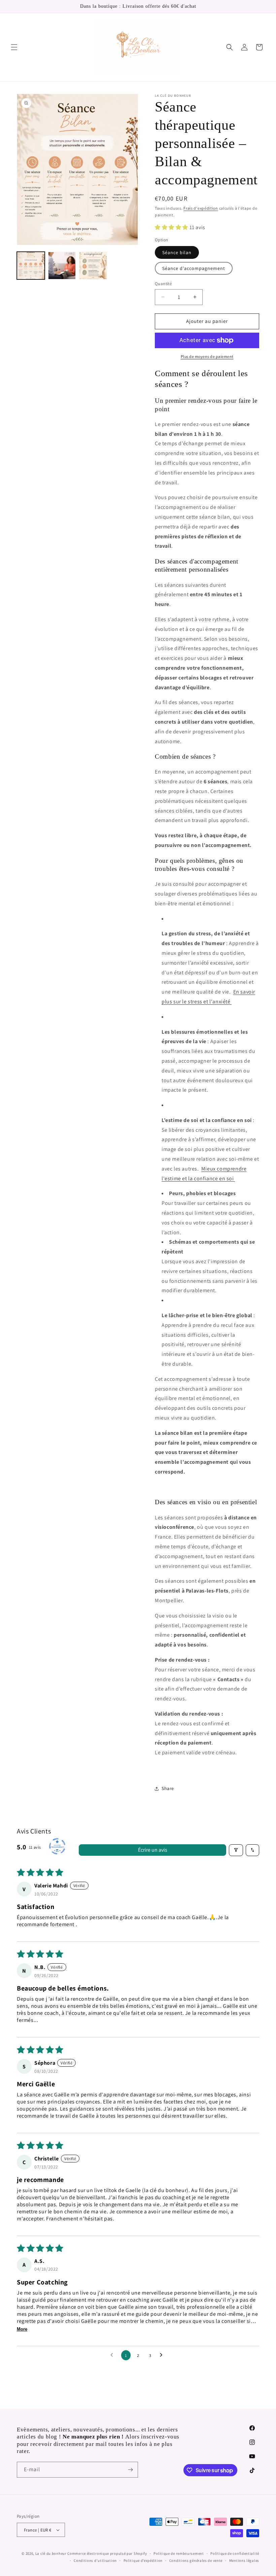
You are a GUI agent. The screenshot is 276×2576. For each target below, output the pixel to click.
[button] (14, 47)
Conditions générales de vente (196, 2560)
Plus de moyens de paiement (207, 356)
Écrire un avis (153, 1850)
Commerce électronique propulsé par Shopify (107, 2553)
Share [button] (168, 1788)
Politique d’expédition (143, 2560)
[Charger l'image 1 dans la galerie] (31, 266)
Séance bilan (177, 252)
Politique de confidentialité (235, 2553)
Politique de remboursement (179, 2553)
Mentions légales (244, 2560)
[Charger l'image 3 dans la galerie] (93, 266)
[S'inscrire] (130, 2470)
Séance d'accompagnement (194, 268)
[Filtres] (236, 1850)
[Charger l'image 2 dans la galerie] (62, 266)
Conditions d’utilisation (95, 2560)
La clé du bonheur (51, 2553)
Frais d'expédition (201, 208)
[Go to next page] (163, 2355)
